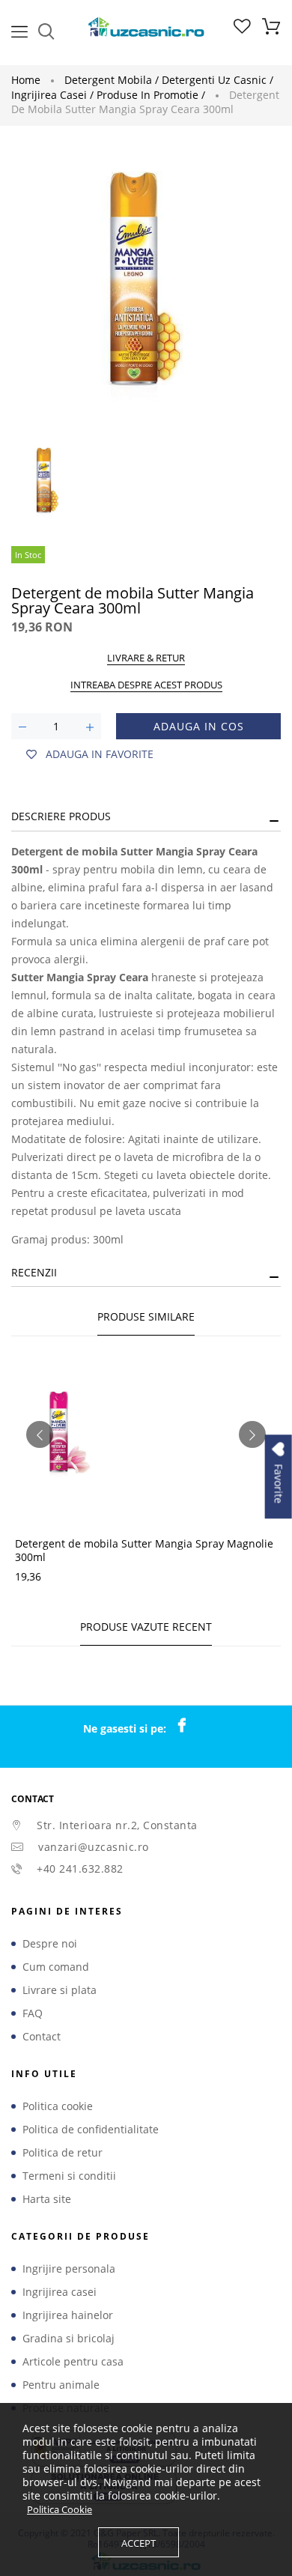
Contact (42, 2037)
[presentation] (40, 1434)
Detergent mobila (112, 80)
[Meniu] (19, 30)
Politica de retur (63, 2153)
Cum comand (56, 1967)
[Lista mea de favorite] (242, 30)
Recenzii (34, 1272)
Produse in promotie (151, 95)
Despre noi (50, 1944)
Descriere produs (61, 816)
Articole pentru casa (73, 2362)
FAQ (33, 2013)
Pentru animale (61, 2385)
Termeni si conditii (69, 2176)
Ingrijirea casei (52, 95)
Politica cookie (58, 2106)
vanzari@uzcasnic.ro (94, 1847)
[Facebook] (189, 1726)
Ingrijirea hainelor (68, 2315)
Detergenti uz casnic (218, 80)
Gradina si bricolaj (69, 2339)
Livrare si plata (60, 1990)
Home (26, 80)
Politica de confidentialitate (91, 2130)
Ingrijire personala (69, 2269)
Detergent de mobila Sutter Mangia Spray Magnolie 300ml (144, 1550)
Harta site (47, 2199)
